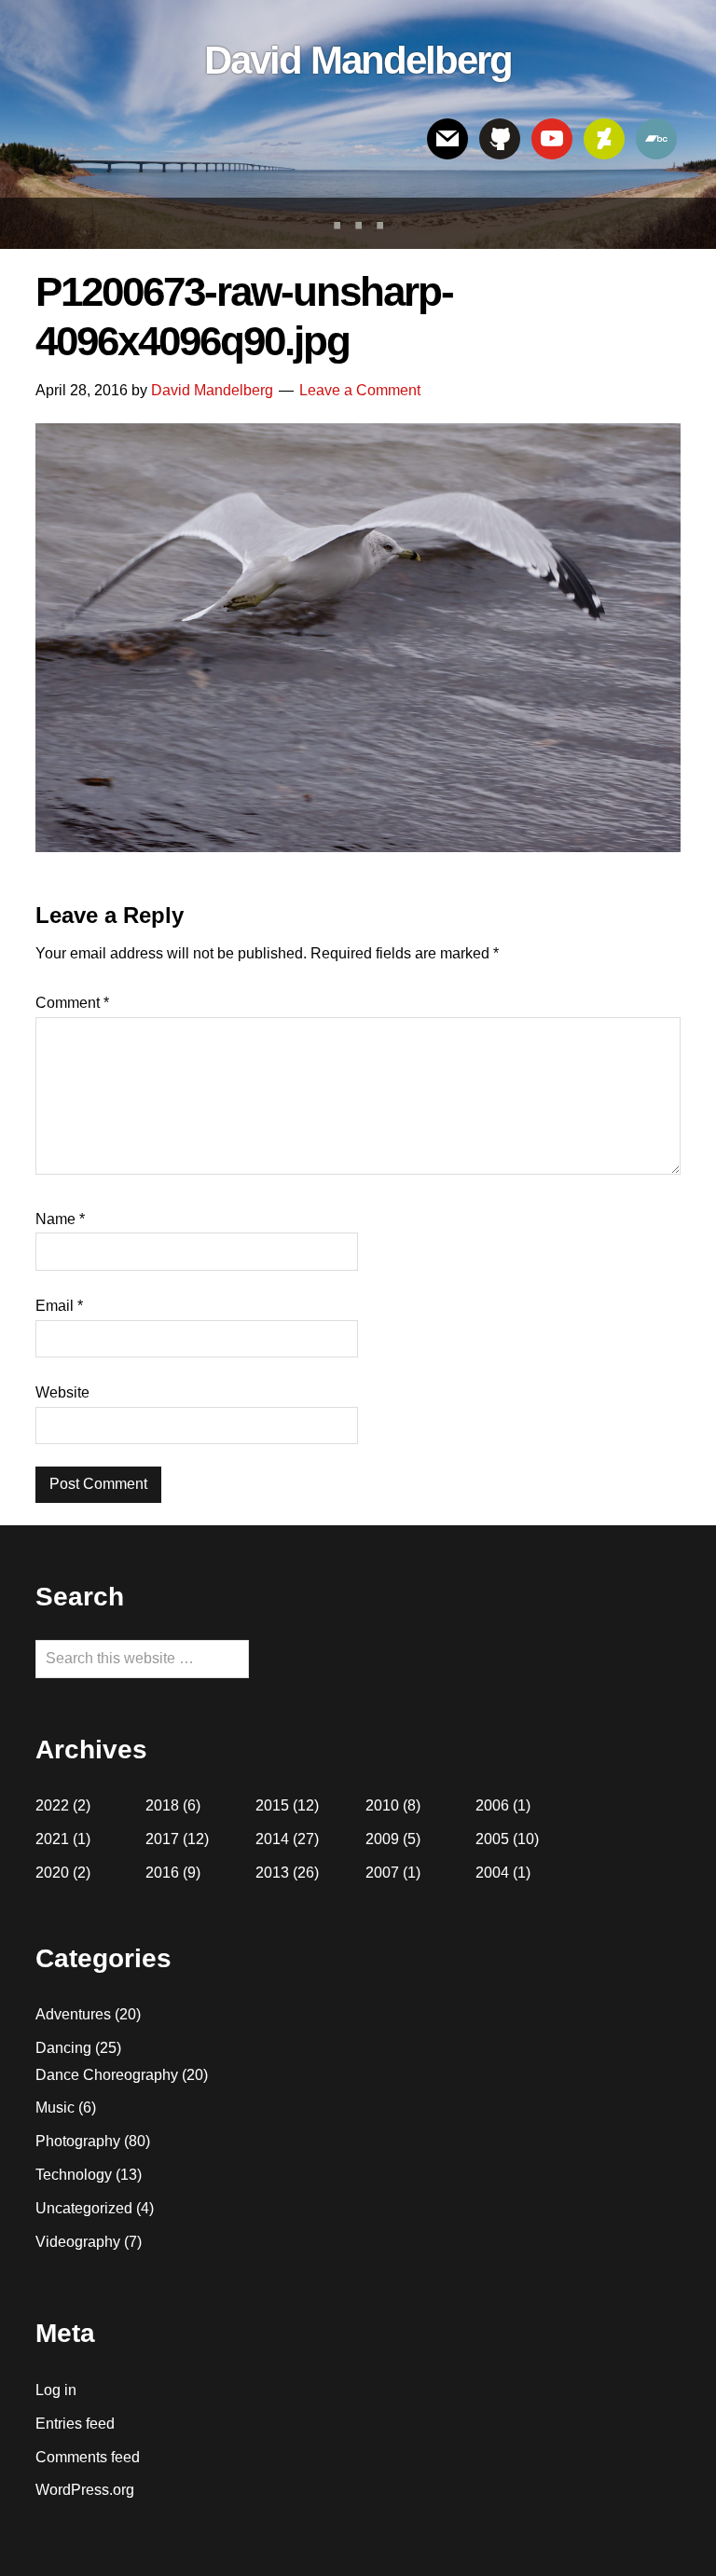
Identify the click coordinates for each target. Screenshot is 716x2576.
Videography (78, 2242)
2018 (162, 1805)
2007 (382, 1873)
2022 (52, 1805)
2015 (272, 1805)
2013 (272, 1873)
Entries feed (75, 2424)
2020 (52, 1873)
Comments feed (88, 2457)
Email (59, 1306)
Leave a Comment (360, 390)
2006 (492, 1805)
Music (55, 2108)
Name (60, 1219)
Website (62, 1392)
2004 (492, 1873)
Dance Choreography (107, 2075)
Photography (78, 2141)
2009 (382, 1839)
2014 (272, 1839)
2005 (492, 1839)
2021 (52, 1839)
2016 (162, 1873)
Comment (72, 1003)
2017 (162, 1839)
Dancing (63, 2048)
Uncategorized (84, 2208)
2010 (382, 1805)
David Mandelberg (358, 60)
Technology (74, 2175)
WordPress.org (85, 2490)
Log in (56, 2390)
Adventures (73, 2014)
